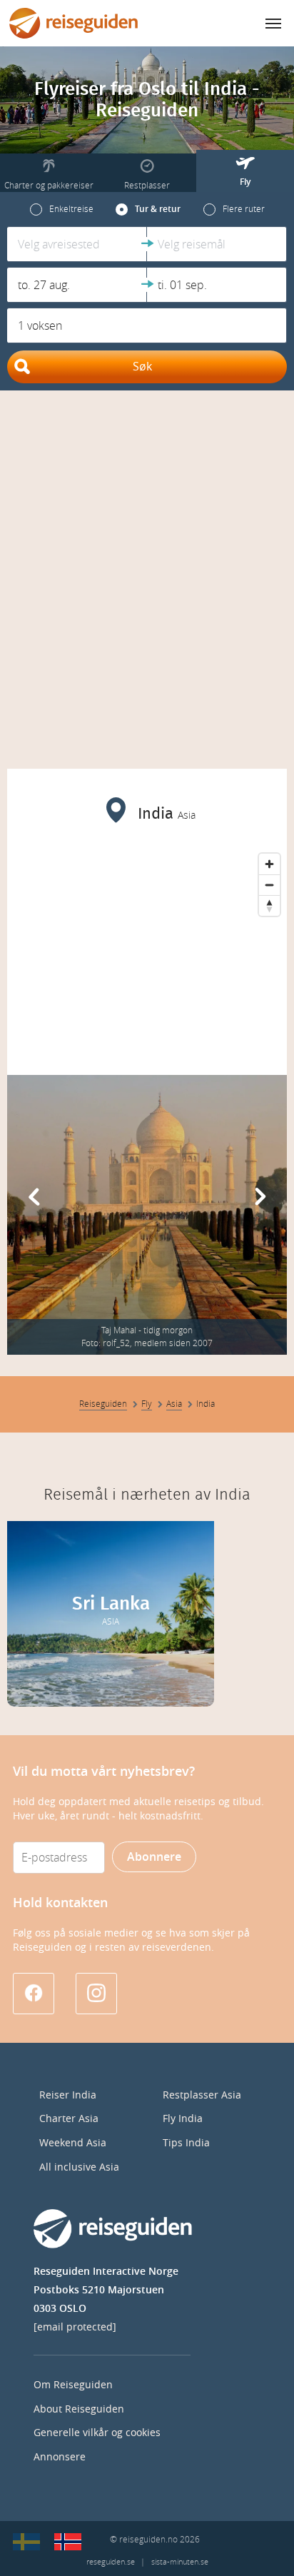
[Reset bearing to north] (269, 905)
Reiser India (68, 2095)
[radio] (62, 209)
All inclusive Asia (79, 2167)
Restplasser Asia (202, 2095)
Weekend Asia (73, 2143)
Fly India (183, 2119)
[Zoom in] (269, 864)
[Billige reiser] (68, 2542)
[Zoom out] (269, 885)
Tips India (186, 2143)
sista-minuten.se (180, 2562)
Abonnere (154, 1857)
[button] (77, 244)
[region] (147, 954)
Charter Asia (69, 2119)
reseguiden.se (111, 2562)
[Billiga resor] (26, 2542)
